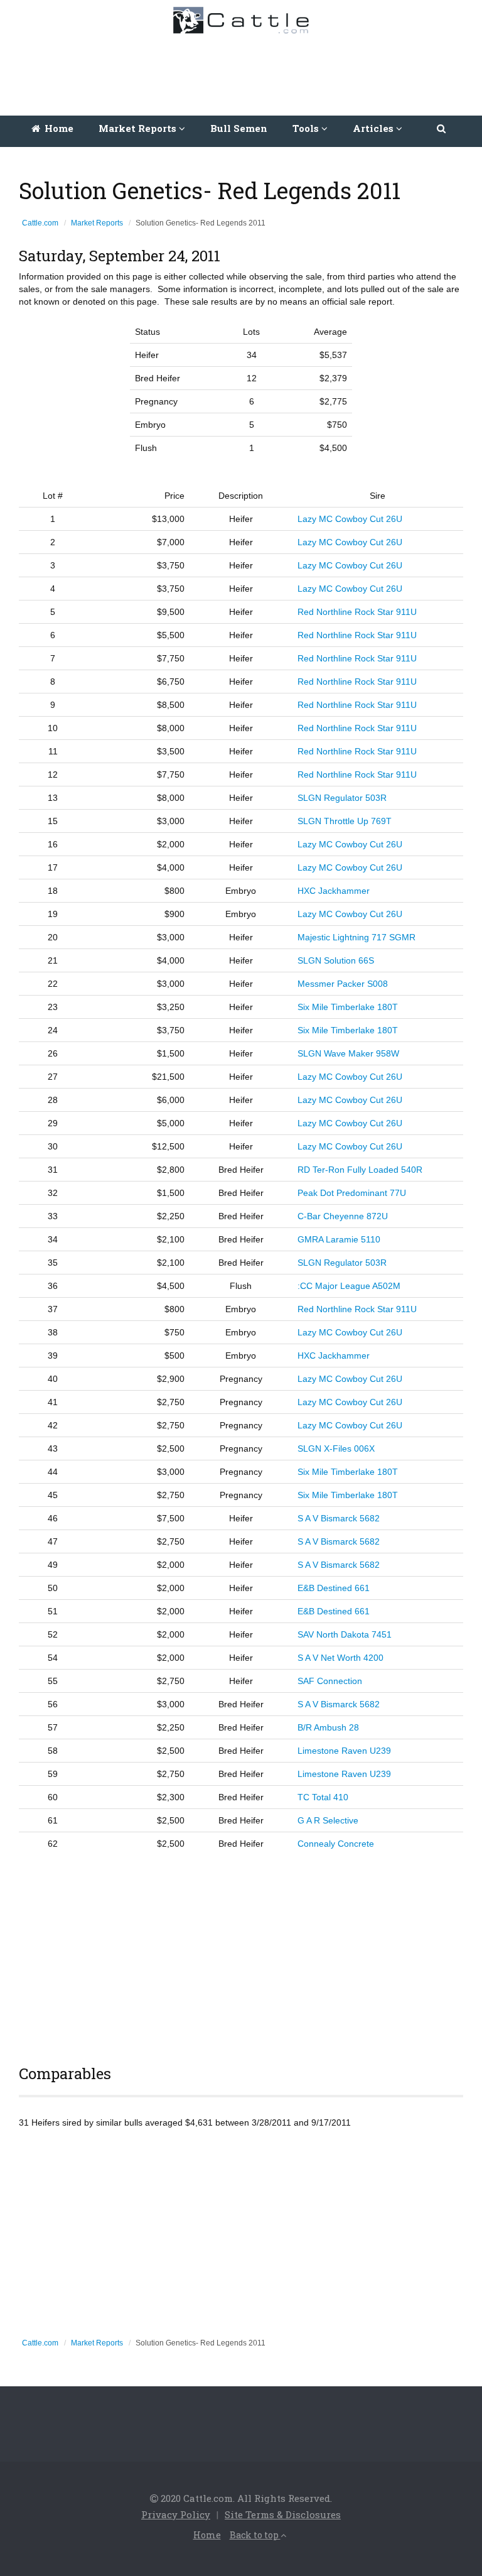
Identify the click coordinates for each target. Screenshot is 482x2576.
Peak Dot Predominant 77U (352, 1193)
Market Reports (97, 223)
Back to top (255, 2535)
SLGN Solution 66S (336, 960)
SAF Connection (330, 1681)
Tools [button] (307, 128)
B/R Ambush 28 (328, 1727)
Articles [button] (374, 128)
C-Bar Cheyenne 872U (343, 1216)
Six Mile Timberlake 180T (348, 1007)
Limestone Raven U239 (344, 1751)
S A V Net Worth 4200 (340, 1658)
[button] (442, 128)
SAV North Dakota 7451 (345, 1634)
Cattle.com (40, 223)
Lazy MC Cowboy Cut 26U (350, 519)
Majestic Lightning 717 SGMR (356, 937)
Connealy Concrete (336, 1844)
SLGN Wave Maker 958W (348, 1053)
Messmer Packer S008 (343, 984)
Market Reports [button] (139, 128)
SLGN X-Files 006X (336, 1448)
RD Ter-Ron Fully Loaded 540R (360, 1170)
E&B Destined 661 (334, 1588)
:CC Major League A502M (349, 1286)
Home (58, 128)
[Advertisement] (244, 72)
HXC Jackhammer (334, 891)
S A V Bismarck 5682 (339, 1518)
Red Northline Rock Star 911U (357, 612)
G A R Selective (328, 1820)
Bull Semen (239, 128)
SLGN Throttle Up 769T (345, 821)
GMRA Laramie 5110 (339, 1239)
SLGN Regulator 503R (342, 798)
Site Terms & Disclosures (283, 2514)
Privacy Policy (176, 2514)
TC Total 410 (323, 1797)
